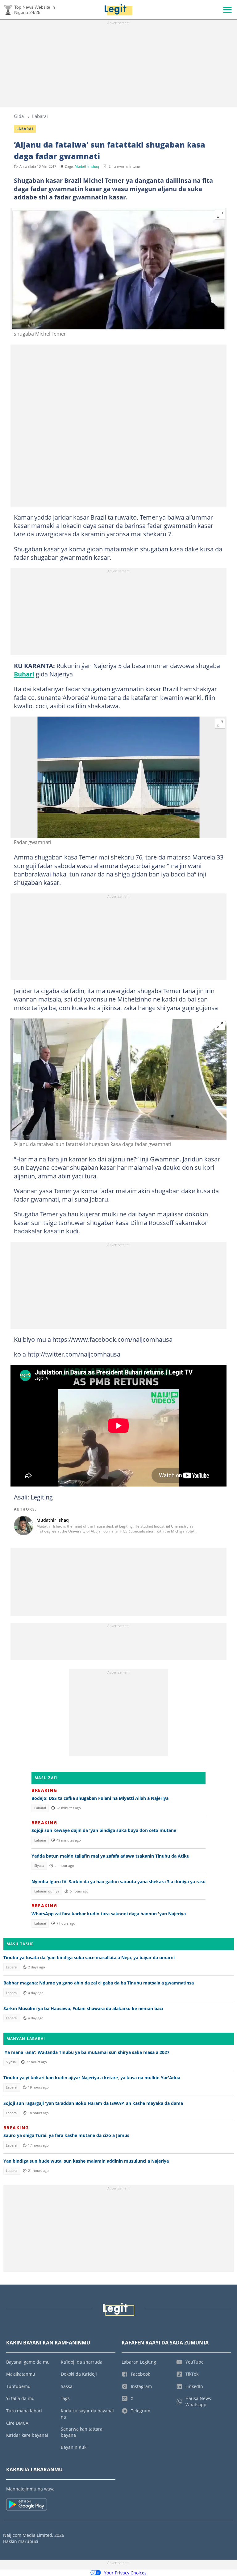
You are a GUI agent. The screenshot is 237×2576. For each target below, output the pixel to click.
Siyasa (39, 1866)
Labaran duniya (47, 1891)
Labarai (40, 116)
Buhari (24, 674)
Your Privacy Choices (125, 2573)
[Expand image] (220, 215)
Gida (19, 116)
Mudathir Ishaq (87, 166)
